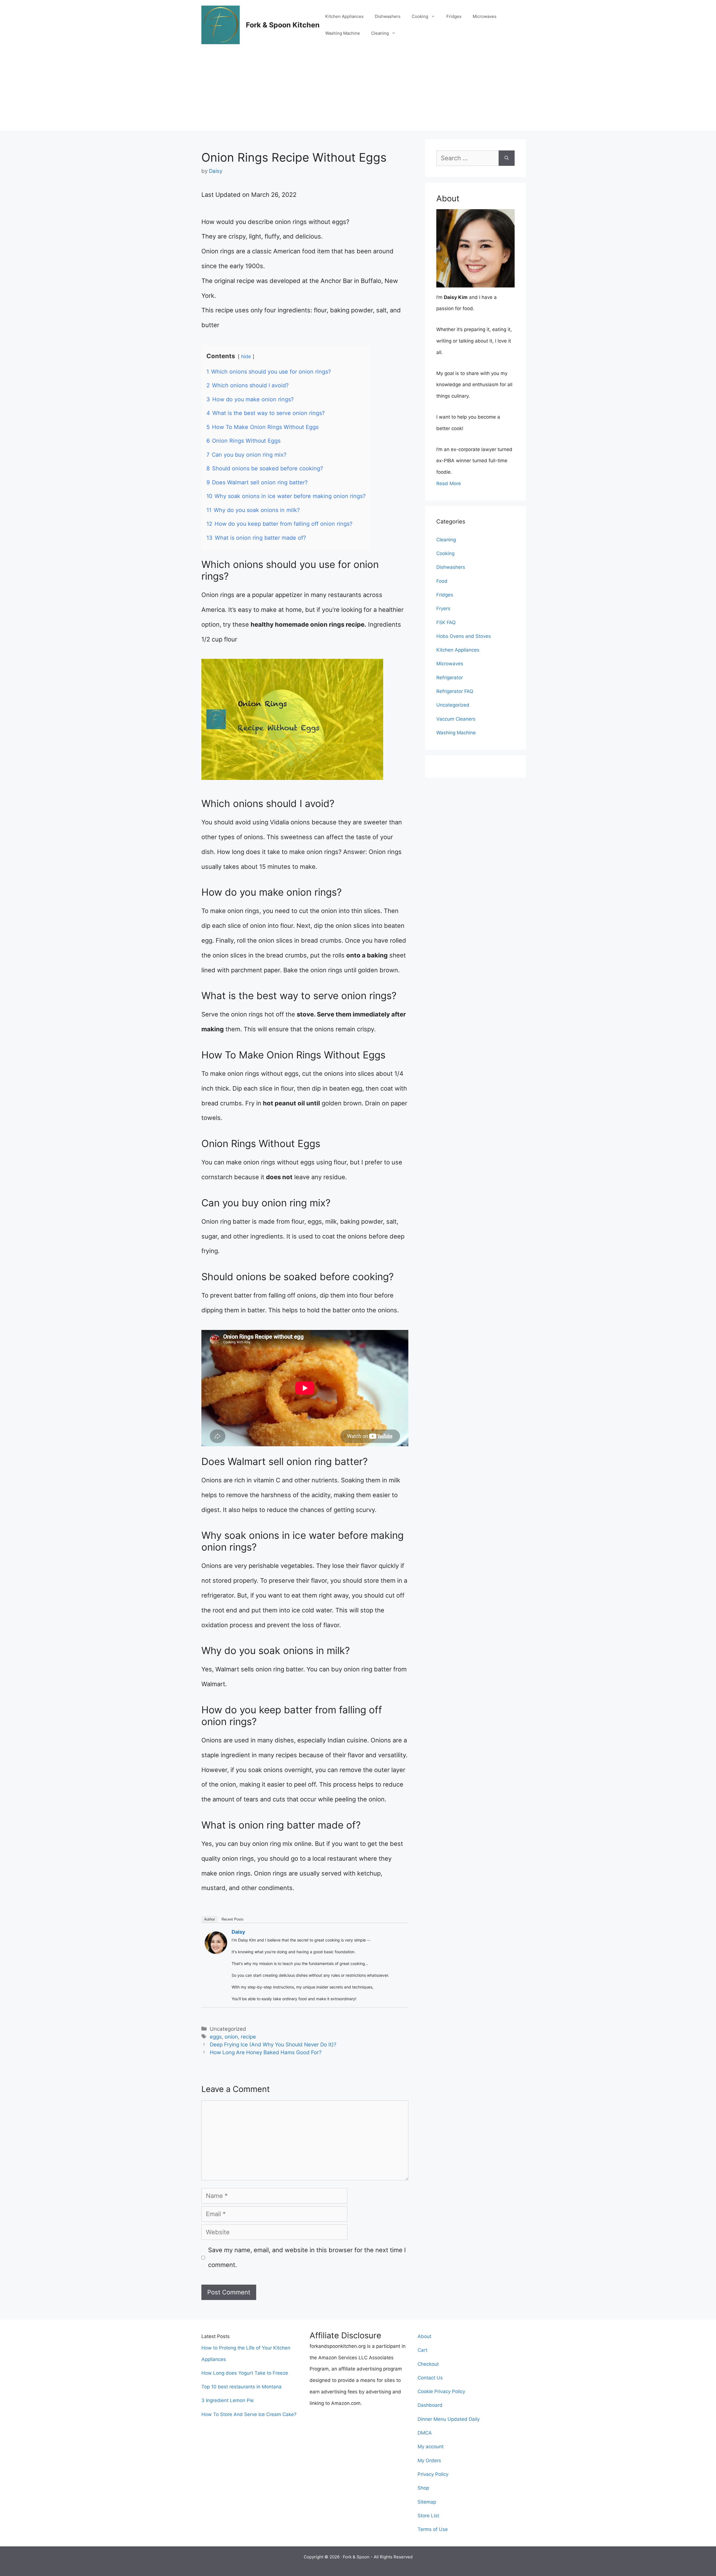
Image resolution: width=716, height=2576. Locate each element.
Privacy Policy (433, 2474)
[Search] (507, 158)
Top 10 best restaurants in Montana (242, 2387)
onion (231, 2037)
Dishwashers (388, 16)
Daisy (238, 1932)
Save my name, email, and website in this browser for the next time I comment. (307, 2257)
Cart (422, 2350)
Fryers (443, 608)
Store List (428, 2516)
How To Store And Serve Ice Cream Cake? (249, 2414)
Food (442, 581)
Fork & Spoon (356, 2557)
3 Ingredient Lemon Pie (228, 2400)
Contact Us (430, 2378)
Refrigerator (450, 678)
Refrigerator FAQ (455, 691)
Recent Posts (233, 1919)
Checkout (428, 2364)
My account (431, 2447)
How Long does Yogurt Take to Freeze (245, 2373)
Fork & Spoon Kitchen (283, 25)
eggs (216, 2037)
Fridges (454, 16)
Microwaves (485, 16)
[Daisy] (216, 1952)
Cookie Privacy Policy (441, 2391)
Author (209, 1919)
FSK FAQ (446, 622)
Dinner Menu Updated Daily (449, 2419)
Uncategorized (453, 705)
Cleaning (380, 33)
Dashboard (430, 2405)
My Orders (429, 2461)
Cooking (420, 16)
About (424, 2336)
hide (246, 356)
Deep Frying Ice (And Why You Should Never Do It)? (273, 2045)
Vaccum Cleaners (456, 719)
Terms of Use (433, 2529)
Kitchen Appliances (344, 16)
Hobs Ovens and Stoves (464, 636)
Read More (449, 483)
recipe (248, 2037)
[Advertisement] (358, 92)
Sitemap (427, 2502)
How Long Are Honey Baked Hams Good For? (266, 2052)
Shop (423, 2488)
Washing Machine (343, 33)
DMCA (425, 2433)
